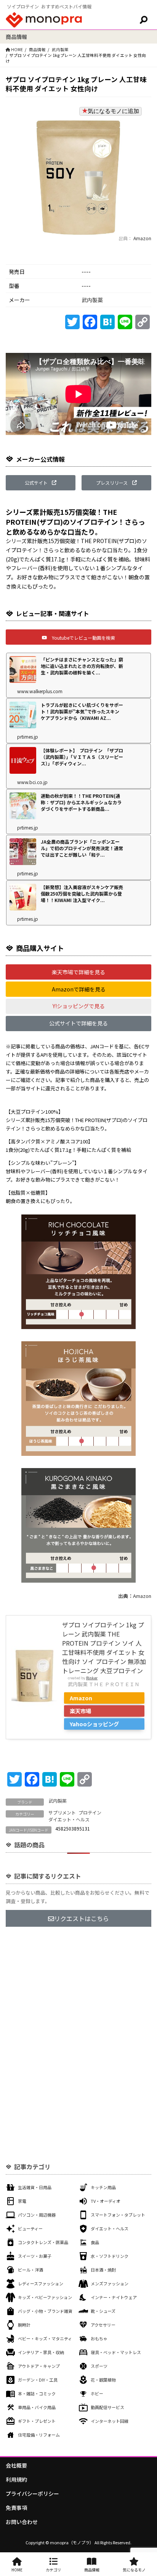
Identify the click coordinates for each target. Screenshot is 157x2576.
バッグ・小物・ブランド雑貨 (45, 2311)
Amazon (142, 238)
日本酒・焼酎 (103, 2270)
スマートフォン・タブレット (118, 2215)
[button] (41, 483)
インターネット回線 (110, 2421)
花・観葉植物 (103, 2380)
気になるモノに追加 (113, 111)
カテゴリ (53, 2570)
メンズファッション (110, 2283)
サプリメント (62, 1812)
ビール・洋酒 (30, 2270)
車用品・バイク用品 (37, 2407)
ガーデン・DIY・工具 (38, 2380)
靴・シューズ (103, 2311)
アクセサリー (103, 2325)
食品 (95, 2242)
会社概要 (16, 2465)
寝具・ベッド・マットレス (116, 2352)
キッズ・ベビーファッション (45, 2297)
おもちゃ (99, 2338)
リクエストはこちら (82, 1918)
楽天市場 (80, 1711)
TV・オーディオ (106, 2201)
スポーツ (99, 2366)
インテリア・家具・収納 (41, 2352)
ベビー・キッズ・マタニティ (45, 2338)
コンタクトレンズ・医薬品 (43, 2242)
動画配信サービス (107, 2407)
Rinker (92, 1678)
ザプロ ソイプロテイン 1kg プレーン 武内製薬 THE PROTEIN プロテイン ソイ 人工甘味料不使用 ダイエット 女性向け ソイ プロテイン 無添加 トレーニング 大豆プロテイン (104, 1648)
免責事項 (16, 2508)
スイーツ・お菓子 (35, 2256)
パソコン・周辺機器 (37, 2215)
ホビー (97, 2393)
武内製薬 (60, 49)
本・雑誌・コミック (37, 2393)
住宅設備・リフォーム (39, 2435)
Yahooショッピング (94, 1724)
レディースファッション (41, 2283)
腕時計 (24, 2325)
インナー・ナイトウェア (114, 2297)
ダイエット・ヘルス (69, 1819)
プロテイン (90, 1812)
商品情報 (37, 49)
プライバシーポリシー (32, 2494)
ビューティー (30, 2228)
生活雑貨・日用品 (35, 2187)
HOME (17, 2570)
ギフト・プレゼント (37, 2421)
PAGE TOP (146, 2492)
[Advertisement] (78, 2020)
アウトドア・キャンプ (39, 2366)
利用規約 (16, 2479)
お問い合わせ (22, 2522)
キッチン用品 (103, 2187)
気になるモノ (134, 2570)
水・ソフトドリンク (110, 2256)
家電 (22, 2201)
